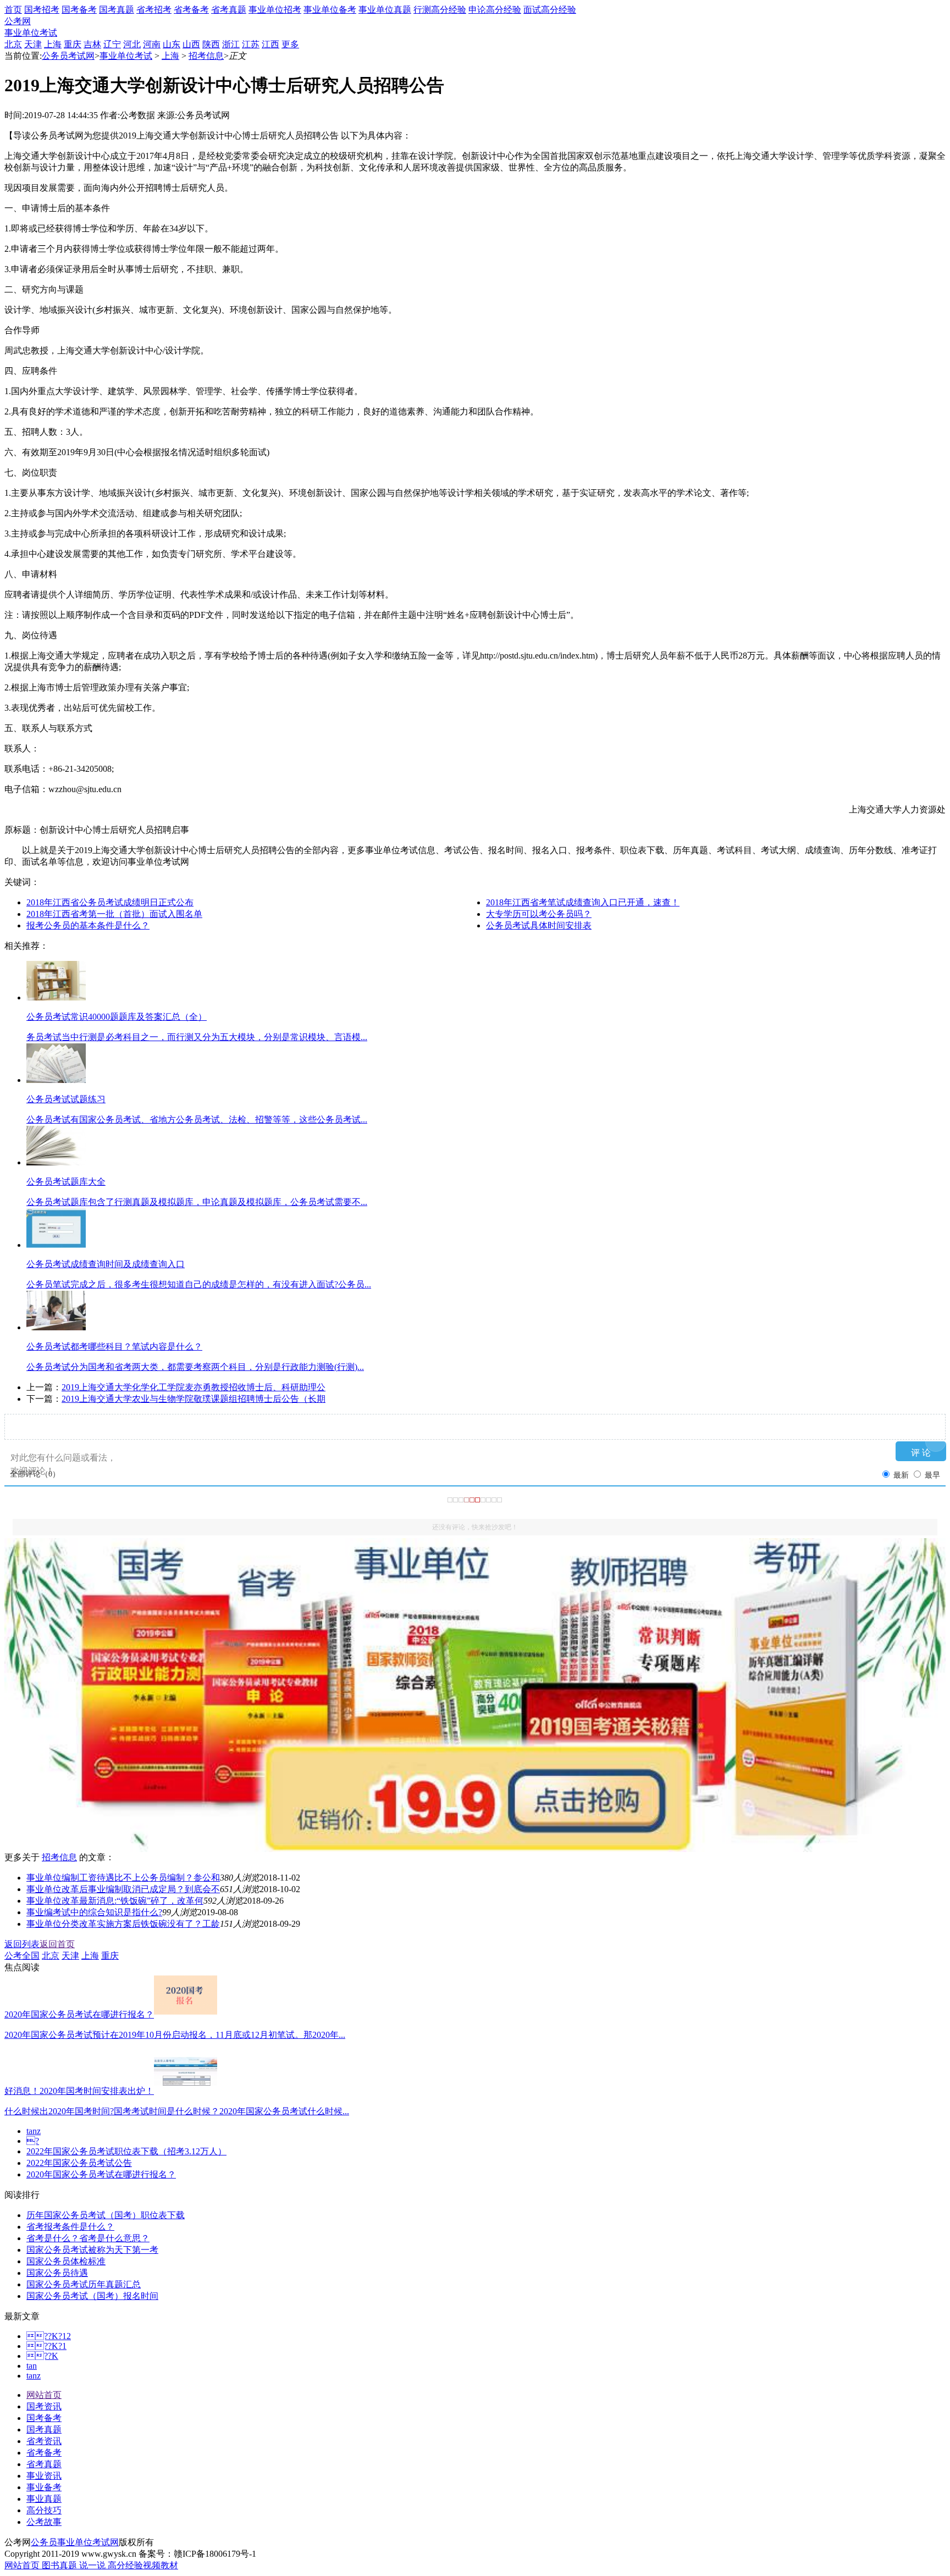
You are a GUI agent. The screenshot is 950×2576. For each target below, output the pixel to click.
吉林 (92, 44)
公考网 (18, 21)
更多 (290, 44)
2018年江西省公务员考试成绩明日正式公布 (110, 902)
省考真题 (229, 10)
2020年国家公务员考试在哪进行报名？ (101, 2174)
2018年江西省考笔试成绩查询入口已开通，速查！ (583, 902)
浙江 (231, 44)
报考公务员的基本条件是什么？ (88, 925)
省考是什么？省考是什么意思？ (88, 2238)
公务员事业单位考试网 (75, 2542)
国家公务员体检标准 (66, 2261)
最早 (932, 1475)
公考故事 (44, 2522)
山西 (191, 44)
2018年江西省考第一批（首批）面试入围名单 (114, 914)
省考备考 (191, 10)
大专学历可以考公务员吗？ (539, 914)
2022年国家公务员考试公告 (79, 2163)
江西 (270, 44)
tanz (34, 2131)
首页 (13, 10)
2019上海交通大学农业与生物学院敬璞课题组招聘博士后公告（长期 (194, 1399)
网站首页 (44, 2395)
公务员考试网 (68, 56)
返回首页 (57, 1944)
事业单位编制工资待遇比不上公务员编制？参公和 (123, 1878)
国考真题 (117, 10)
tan (32, 2366)
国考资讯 (44, 2406)
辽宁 (112, 44)
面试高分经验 (550, 10)
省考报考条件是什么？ (70, 2227)
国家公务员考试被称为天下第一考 (92, 2250)
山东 (172, 44)
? (33, 2141)
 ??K (42, 2356)
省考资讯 (44, 2441)
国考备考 (79, 10)
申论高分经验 (495, 10)
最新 (901, 1475)
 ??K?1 (46, 2346)
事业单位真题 (385, 10)
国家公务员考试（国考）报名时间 (92, 2296)
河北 (132, 44)
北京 (13, 44)
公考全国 (22, 1956)
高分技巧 (44, 2510)
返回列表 (22, 1944)
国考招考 (42, 10)
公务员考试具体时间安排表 (539, 925)
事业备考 (44, 2487)
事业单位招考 (275, 10)
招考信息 (206, 56)
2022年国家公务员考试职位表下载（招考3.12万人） (126, 2151)
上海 (53, 44)
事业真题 (44, 2499)
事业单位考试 (31, 33)
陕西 (211, 44)
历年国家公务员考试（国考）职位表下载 (106, 2215)
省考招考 (154, 10)
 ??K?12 (49, 2336)
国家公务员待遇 (57, 2273)
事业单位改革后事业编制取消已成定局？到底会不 (123, 1889)
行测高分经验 (440, 10)
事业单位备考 (330, 10)
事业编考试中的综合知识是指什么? (94, 1912)
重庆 (73, 44)
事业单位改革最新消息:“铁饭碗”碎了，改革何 (115, 1901)
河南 (152, 44)
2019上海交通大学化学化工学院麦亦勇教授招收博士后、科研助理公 (194, 1387)
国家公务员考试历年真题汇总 (84, 2284)
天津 (33, 44)
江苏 (251, 44)
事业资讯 (44, 2476)
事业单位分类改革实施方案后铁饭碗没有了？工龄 (123, 1924)
